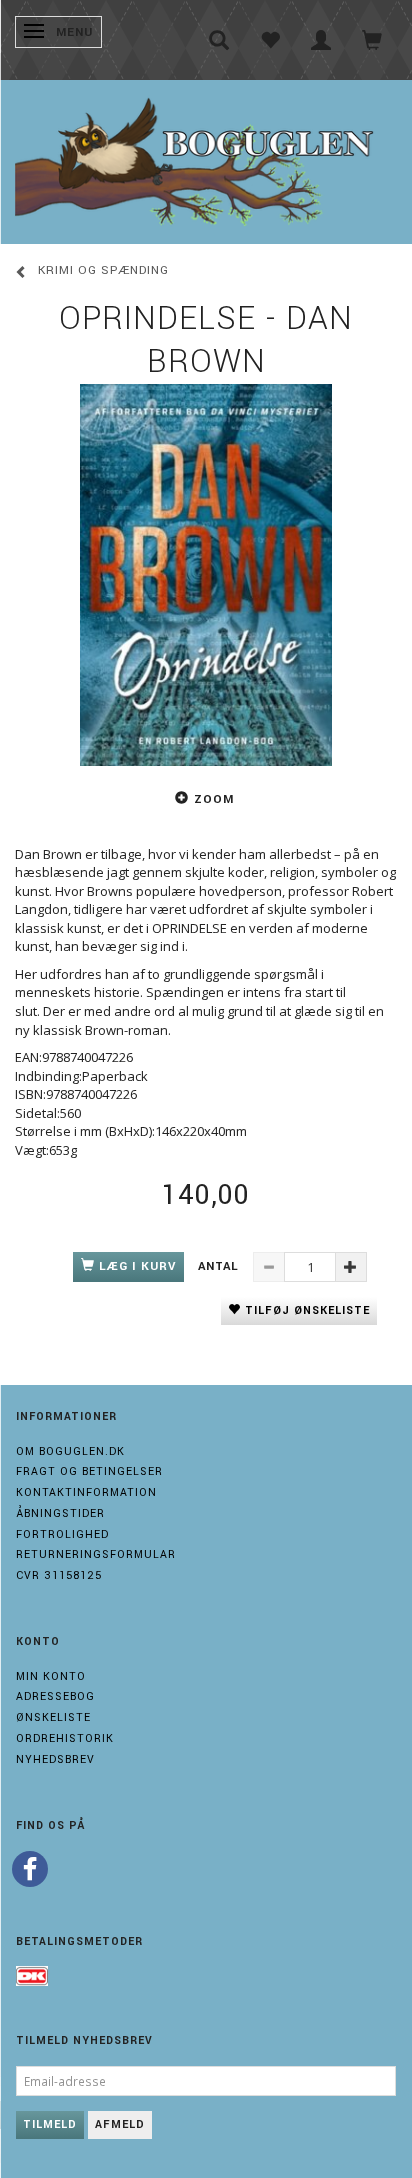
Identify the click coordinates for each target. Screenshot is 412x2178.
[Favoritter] (270, 40)
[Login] (321, 40)
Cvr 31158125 (59, 1575)
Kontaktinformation (86, 1492)
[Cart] (372, 40)
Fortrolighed (62, 1534)
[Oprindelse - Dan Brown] (206, 575)
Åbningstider (60, 1513)
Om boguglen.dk (70, 1451)
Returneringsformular (96, 1554)
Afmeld (120, 2124)
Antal (220, 1266)
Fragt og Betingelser (89, 1471)
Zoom (214, 799)
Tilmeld (50, 2124)
